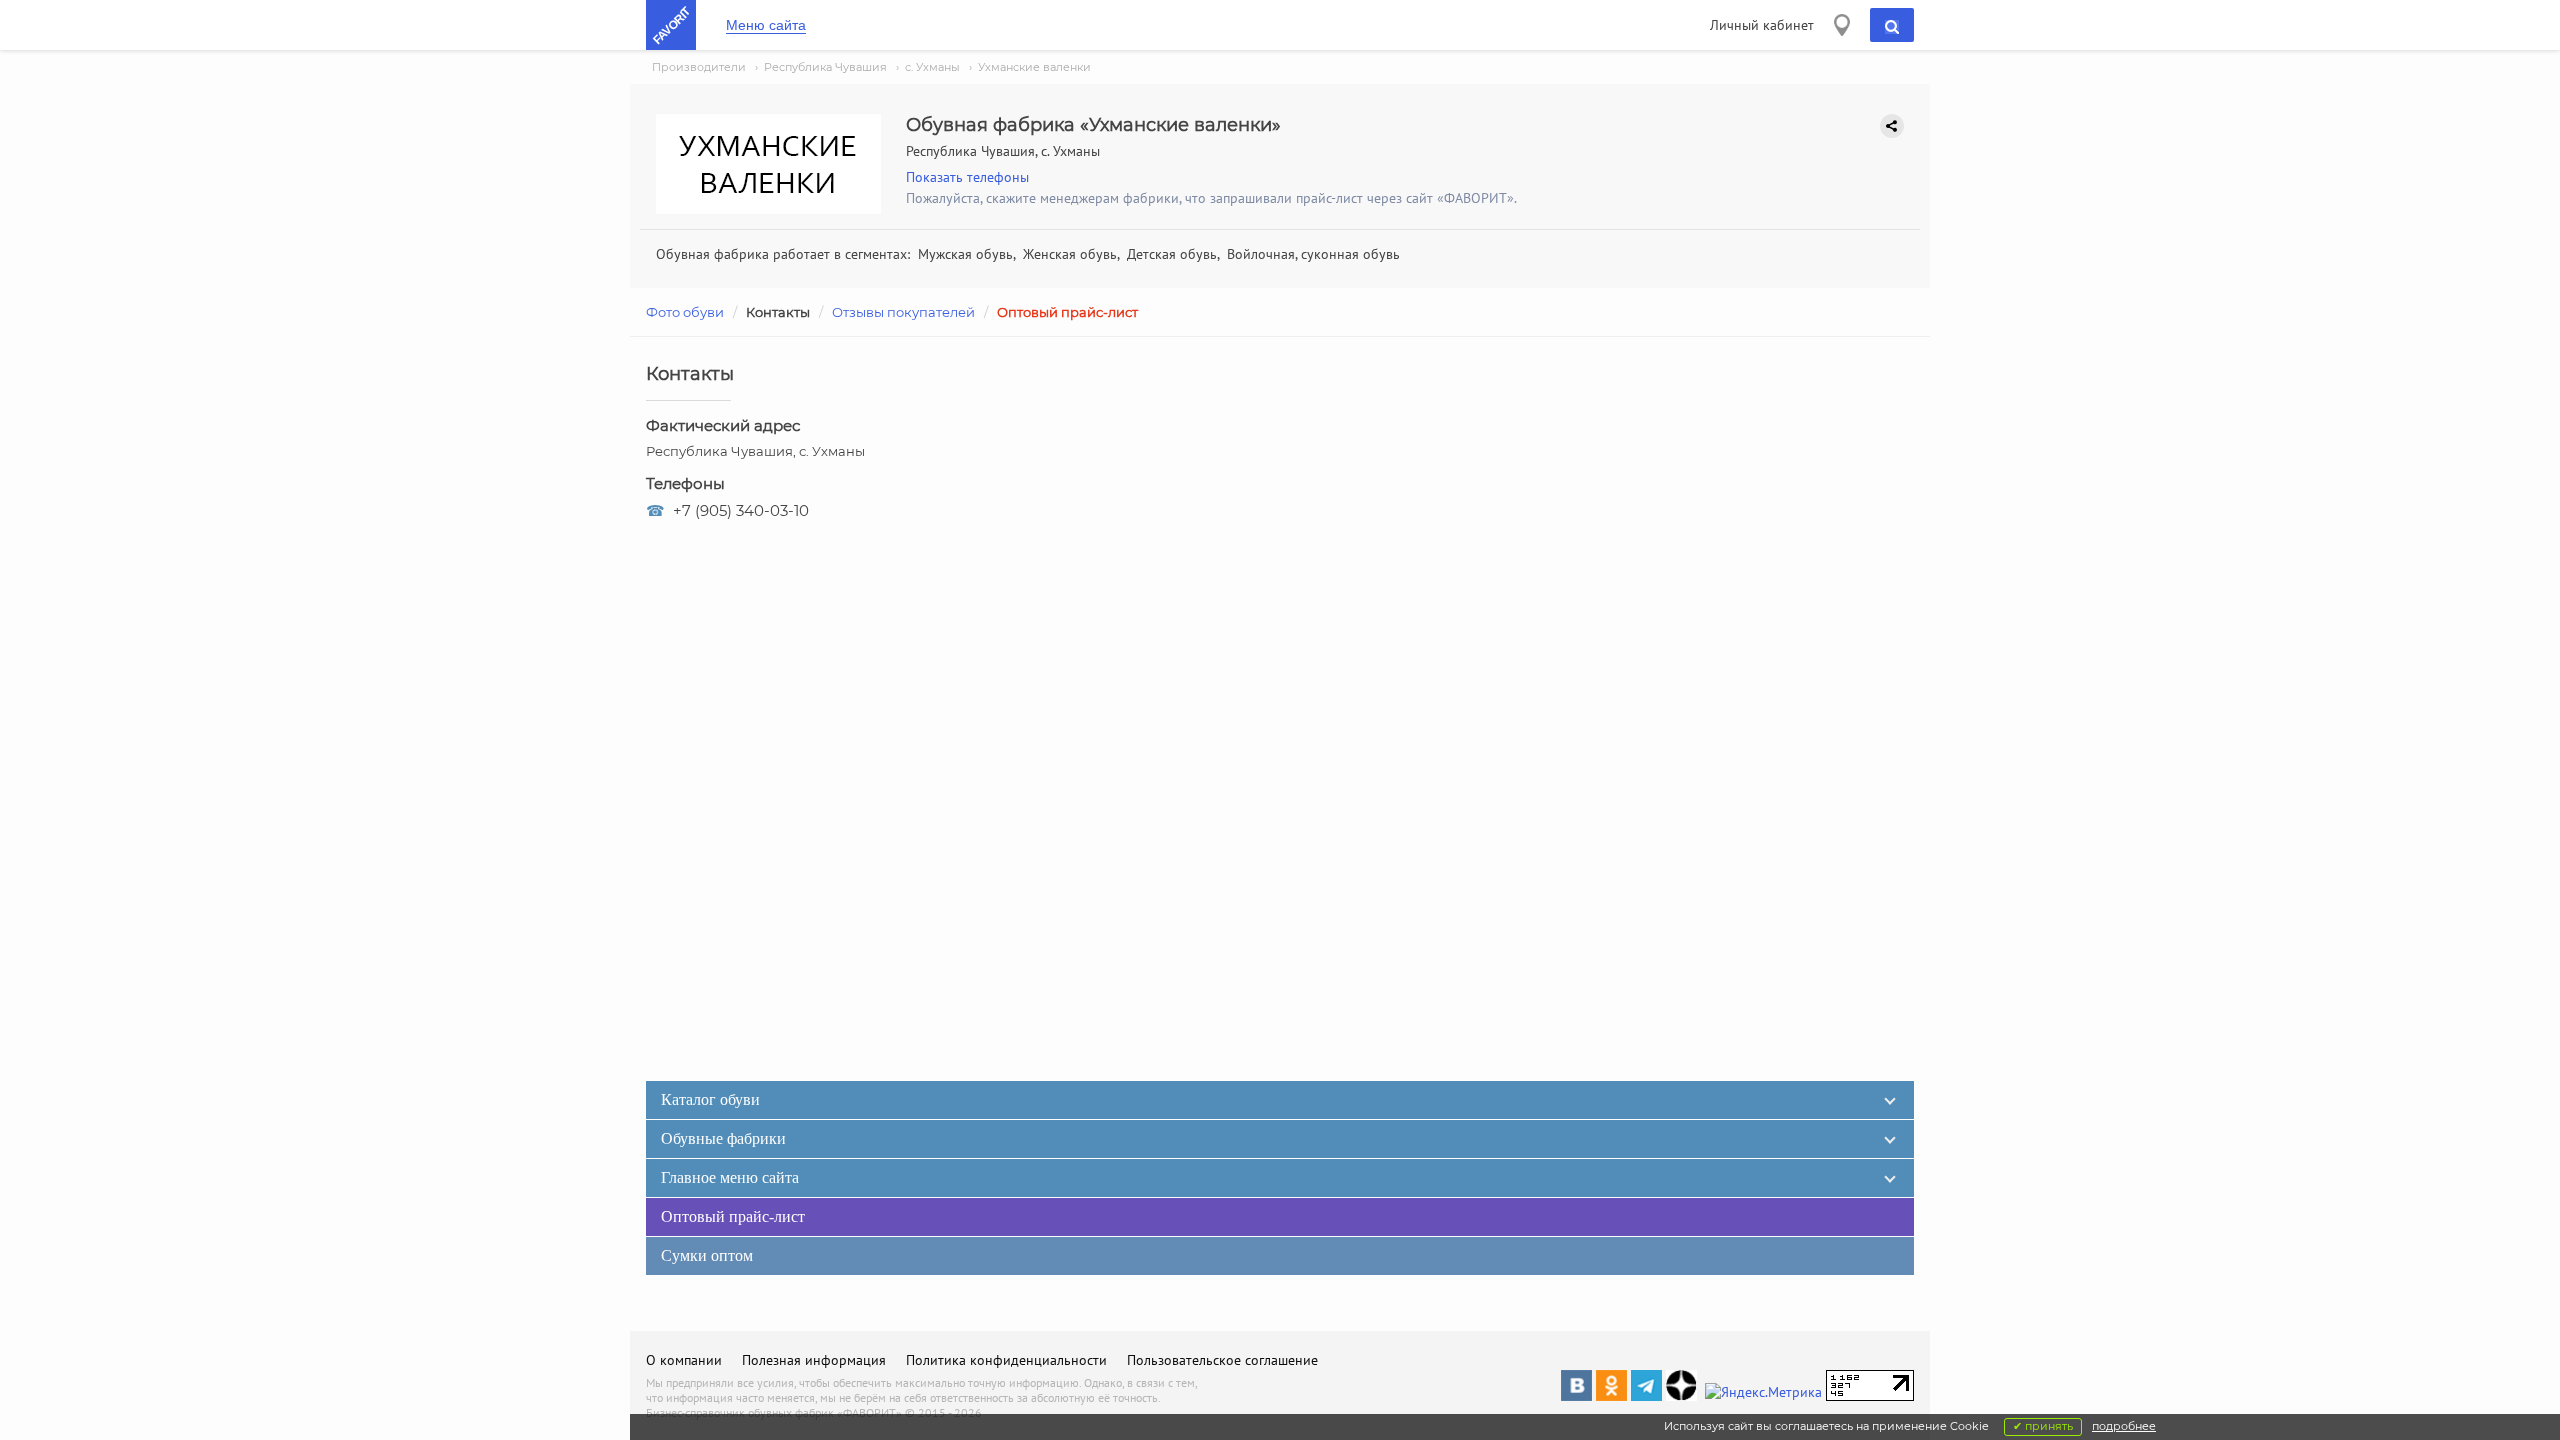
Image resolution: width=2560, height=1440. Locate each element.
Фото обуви (685, 312)
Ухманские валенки (1034, 67)
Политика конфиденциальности (1006, 1360)
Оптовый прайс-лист (1067, 312)
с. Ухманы (932, 67)
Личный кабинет (1762, 25)
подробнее (2124, 1426)
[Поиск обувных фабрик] (1892, 25)
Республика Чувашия (825, 67)
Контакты (778, 312)
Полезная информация (814, 1360)
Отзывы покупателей (903, 312)
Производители (699, 67)
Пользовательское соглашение (1222, 1360)
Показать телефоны (967, 177)
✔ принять (2043, 1426)
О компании (684, 1360)
